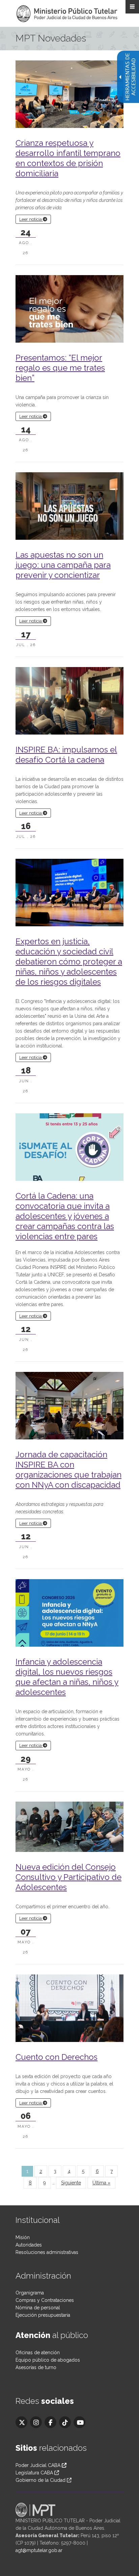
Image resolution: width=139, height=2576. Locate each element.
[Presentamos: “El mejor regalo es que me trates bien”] (69, 313)
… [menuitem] (53, 2183)
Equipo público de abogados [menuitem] (48, 2360)
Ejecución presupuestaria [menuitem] (43, 2315)
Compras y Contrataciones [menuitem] (45, 2300)
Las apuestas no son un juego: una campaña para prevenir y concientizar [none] (63, 565)
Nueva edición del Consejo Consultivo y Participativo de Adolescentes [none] (68, 1877)
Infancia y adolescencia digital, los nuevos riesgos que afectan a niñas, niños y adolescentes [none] (67, 1677)
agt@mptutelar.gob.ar (39, 2550)
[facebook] (50, 2422)
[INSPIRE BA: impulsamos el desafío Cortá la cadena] (69, 702)
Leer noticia (31, 219)
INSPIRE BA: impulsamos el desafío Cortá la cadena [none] (66, 755)
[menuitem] (41, 2171)
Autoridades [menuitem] (29, 2245)
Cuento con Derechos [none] (57, 2057)
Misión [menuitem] (23, 2237)
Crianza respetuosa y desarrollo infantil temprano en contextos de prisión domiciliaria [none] (68, 158)
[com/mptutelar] (21, 2422)
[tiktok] (65, 2422)
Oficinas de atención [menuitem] (38, 2353)
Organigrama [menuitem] (30, 2293)
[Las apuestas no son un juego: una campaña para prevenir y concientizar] (69, 510)
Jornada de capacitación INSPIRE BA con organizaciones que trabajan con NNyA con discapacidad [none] (68, 1470)
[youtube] (79, 2422)
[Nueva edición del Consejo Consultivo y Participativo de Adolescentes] (69, 1826)
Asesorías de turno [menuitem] (36, 2367)
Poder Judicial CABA (39, 2465)
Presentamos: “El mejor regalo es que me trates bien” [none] (60, 368)
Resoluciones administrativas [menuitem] (47, 2252)
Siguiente (71, 2183)
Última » (101, 2183)
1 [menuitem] (27, 2171)
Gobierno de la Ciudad (40, 2480)
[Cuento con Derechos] (69, 2010)
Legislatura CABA (34, 2473)
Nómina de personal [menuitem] (38, 2308)
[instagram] (36, 2422)
